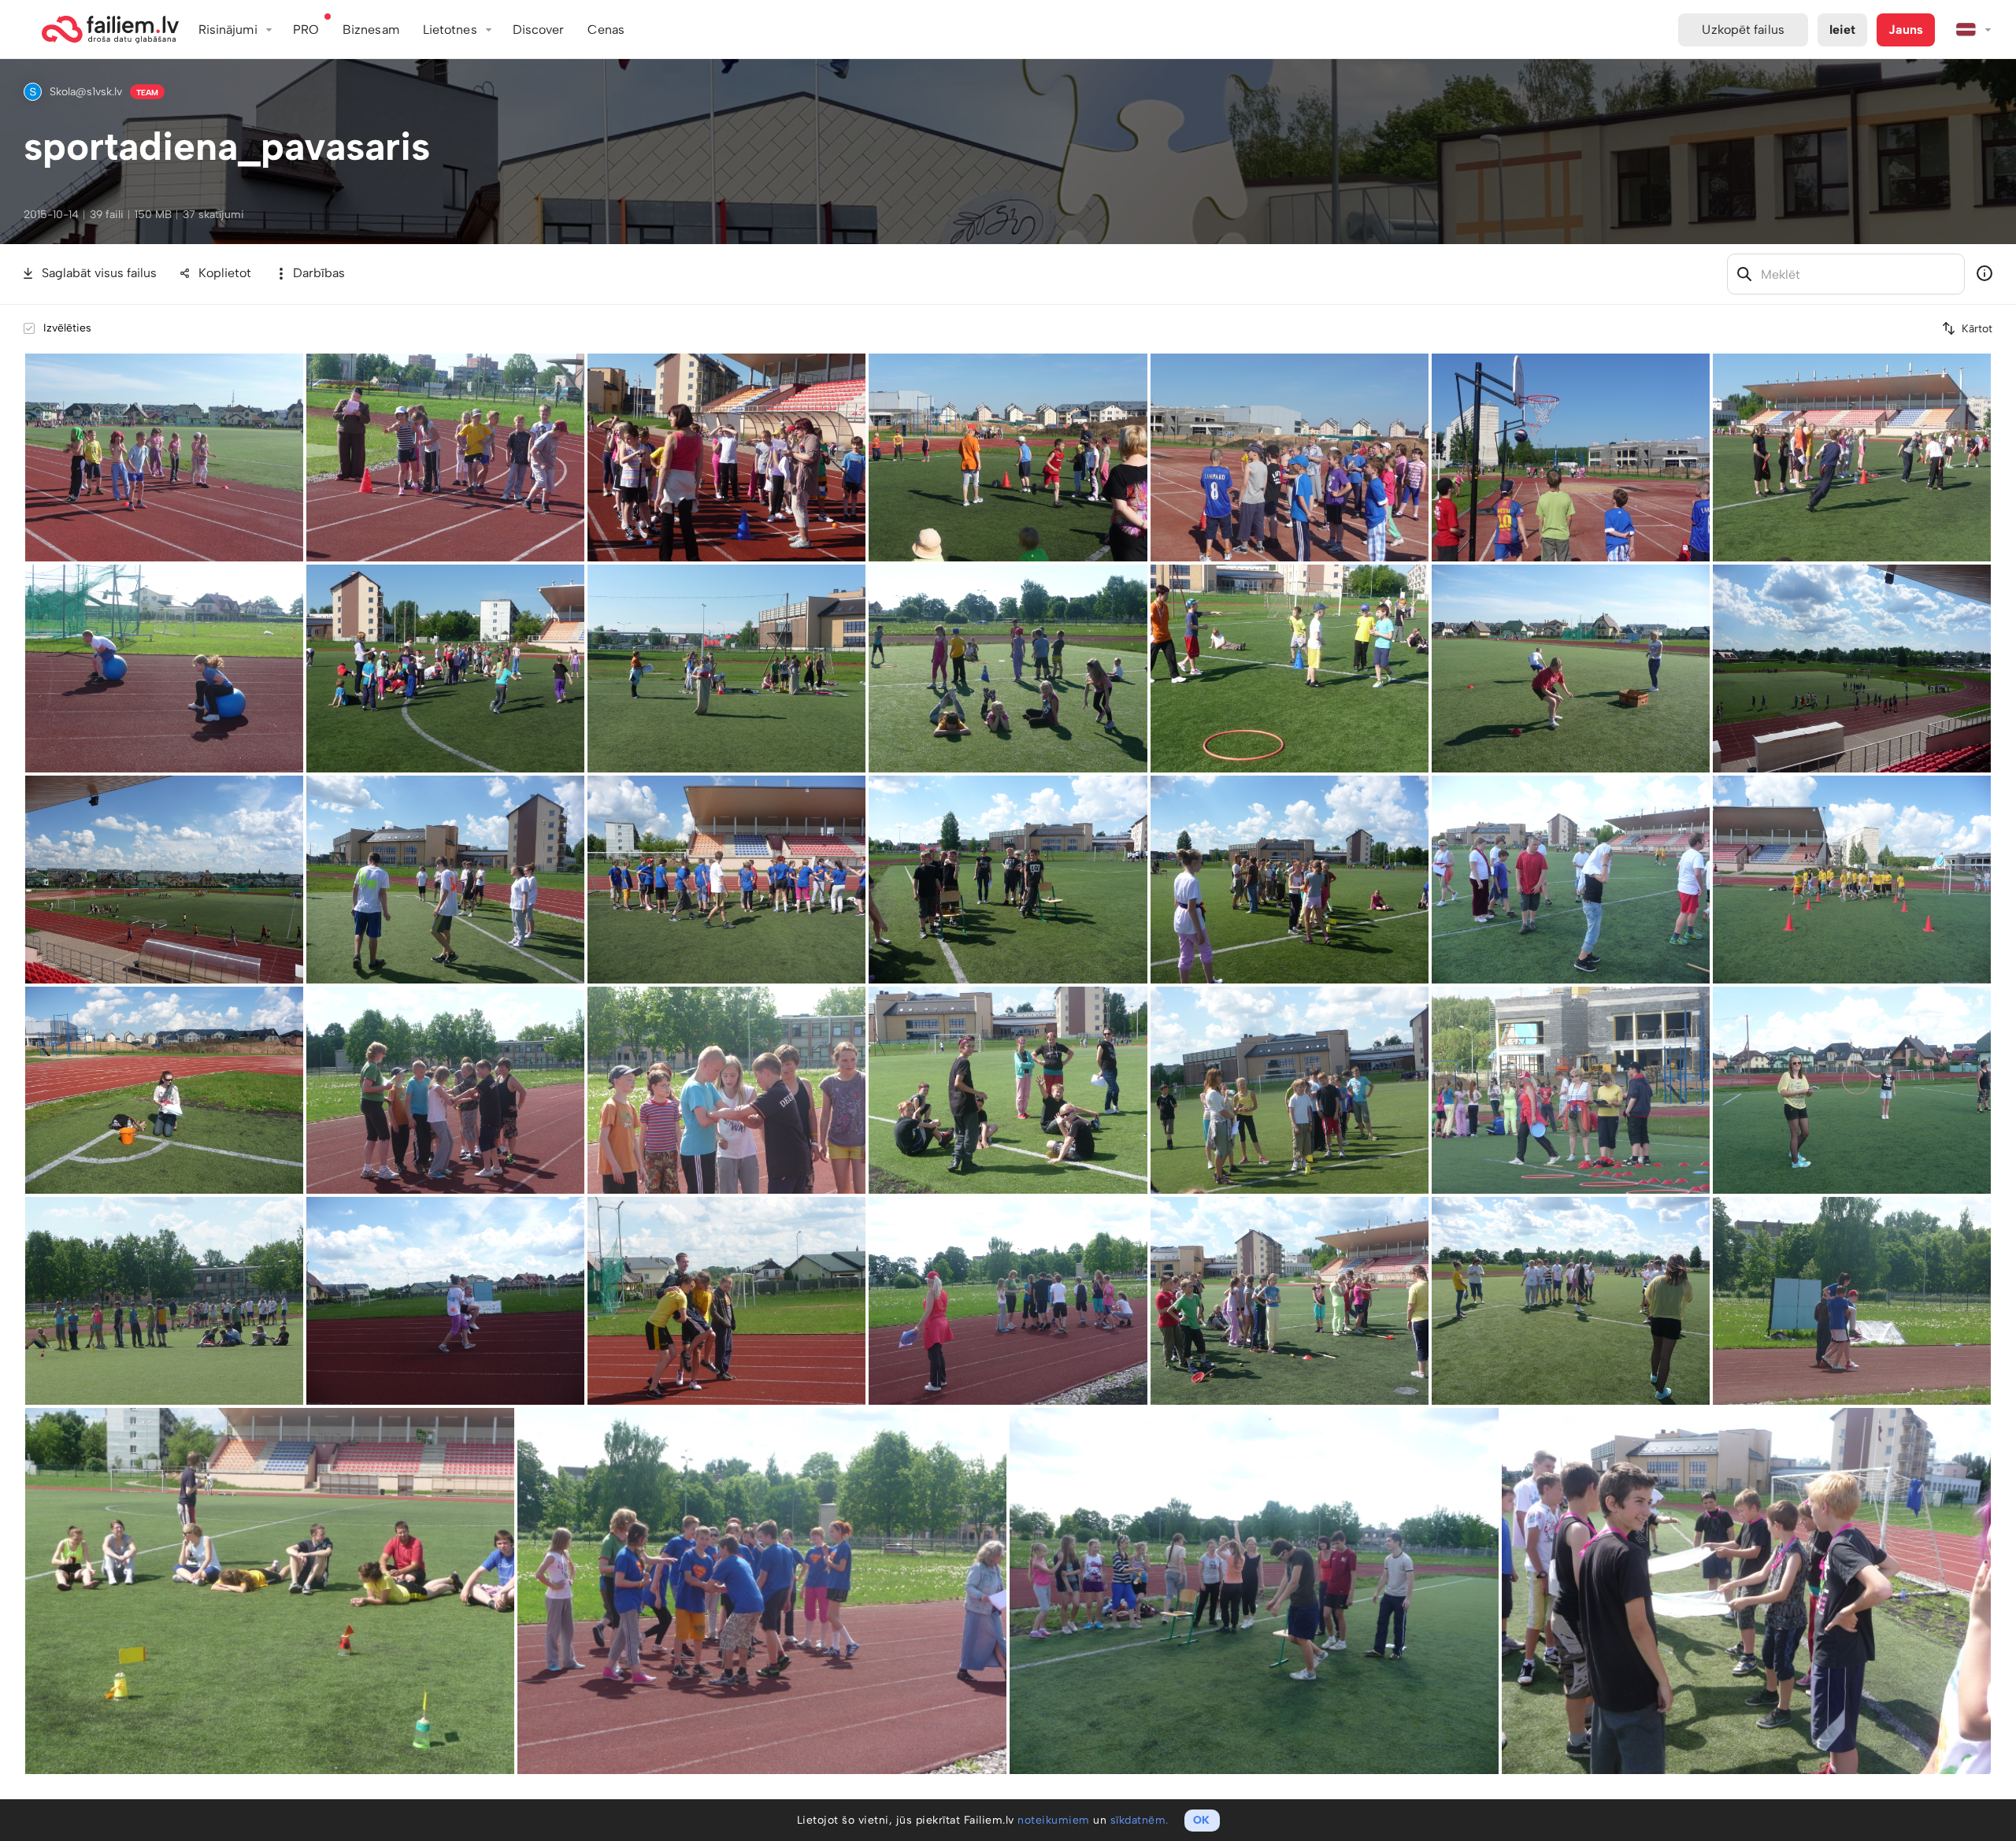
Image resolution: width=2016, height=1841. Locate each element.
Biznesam (371, 30)
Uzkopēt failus (1743, 30)
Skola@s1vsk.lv (86, 92)
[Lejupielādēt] (293, 364)
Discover (539, 30)
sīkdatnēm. (1140, 1820)
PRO (306, 30)
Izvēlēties (67, 328)
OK (1201, 1820)
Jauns (1906, 30)
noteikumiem (1054, 1820)
